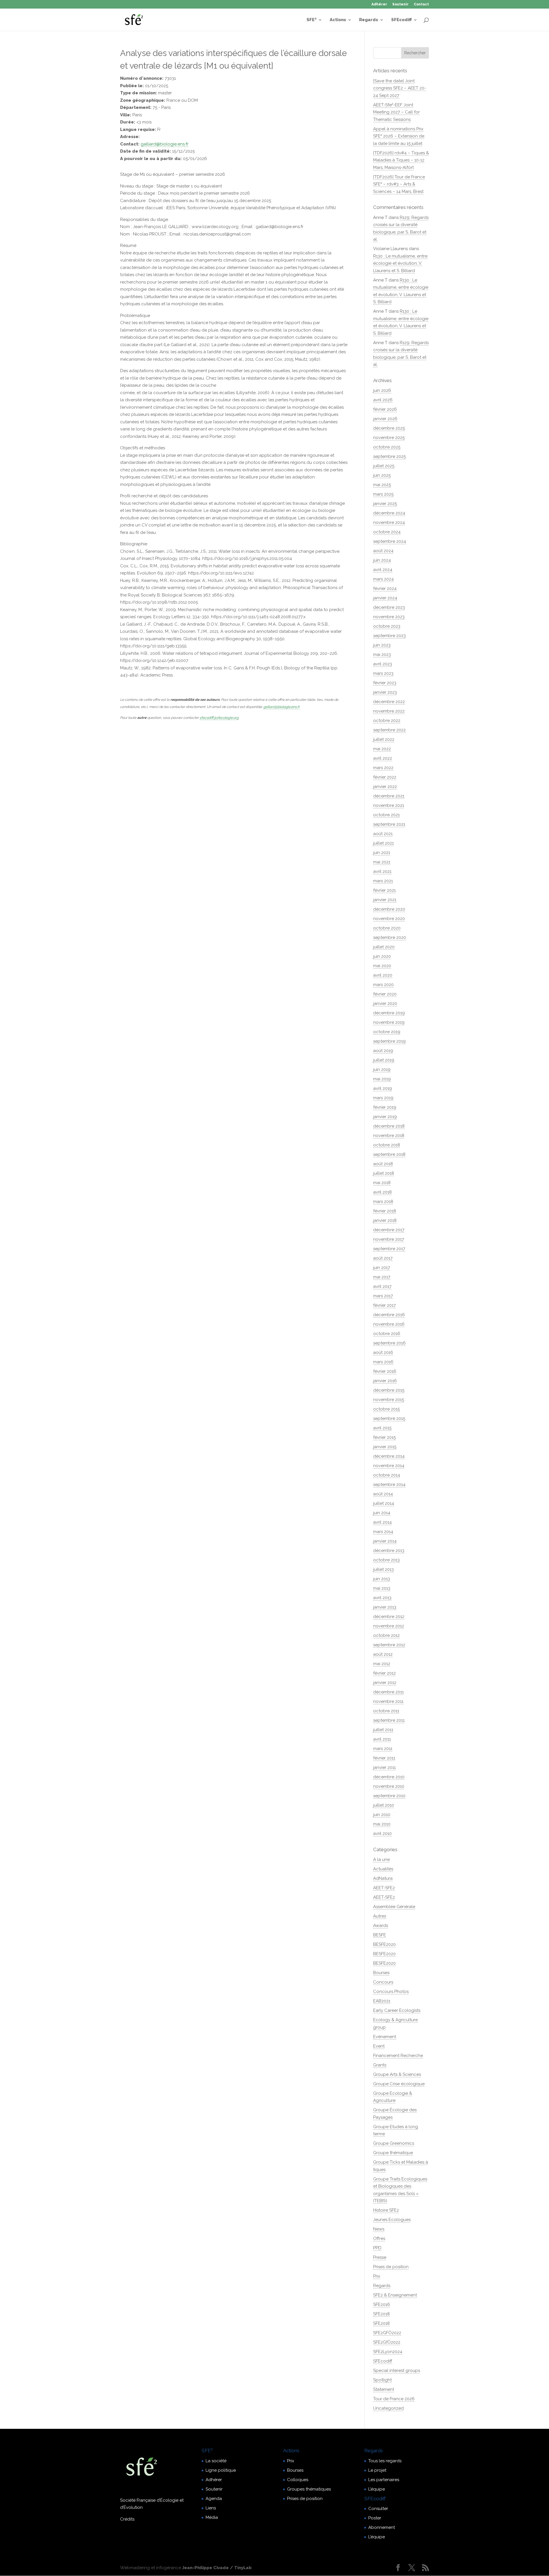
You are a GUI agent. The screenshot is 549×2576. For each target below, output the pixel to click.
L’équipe (377, 2489)
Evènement (385, 2037)
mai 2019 (382, 1079)
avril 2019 (383, 1088)
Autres (380, 1916)
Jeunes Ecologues (392, 2220)
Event (379, 2046)
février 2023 (385, 683)
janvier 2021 (385, 900)
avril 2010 (382, 1833)
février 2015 (384, 1437)
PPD (377, 2248)
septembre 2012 (389, 1645)
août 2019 (383, 1051)
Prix (377, 2276)
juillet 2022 (384, 739)
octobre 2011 (386, 1711)
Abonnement (382, 2527)
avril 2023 (383, 664)
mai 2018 (382, 1183)
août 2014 (383, 1494)
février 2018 (385, 1211)
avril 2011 (382, 1739)
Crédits (127, 2519)
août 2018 (383, 1164)
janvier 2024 (385, 598)
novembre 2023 (389, 617)
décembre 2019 (389, 1013)
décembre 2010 (389, 1777)
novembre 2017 (389, 1239)
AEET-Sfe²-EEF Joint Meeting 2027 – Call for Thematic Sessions (396, 112)
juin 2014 (382, 1513)
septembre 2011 (389, 1720)
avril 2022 (383, 758)
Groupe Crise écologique (399, 2084)
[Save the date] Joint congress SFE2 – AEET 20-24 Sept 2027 (400, 88)
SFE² (312, 20)
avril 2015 (382, 1428)
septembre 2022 (389, 730)
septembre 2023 (389, 636)
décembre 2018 (389, 1126)
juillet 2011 (383, 1730)
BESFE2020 (384, 1944)
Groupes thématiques (309, 2489)
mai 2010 (382, 1824)
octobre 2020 (387, 928)
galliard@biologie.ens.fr (165, 144)
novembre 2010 (389, 1786)
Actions (338, 20)
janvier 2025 (385, 504)
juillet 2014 (384, 1503)
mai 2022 (382, 749)
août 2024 (383, 551)
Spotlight (382, 2380)
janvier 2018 (385, 1220)
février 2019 (385, 1107)
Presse (380, 2257)
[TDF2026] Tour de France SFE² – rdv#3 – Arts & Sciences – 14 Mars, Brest (399, 184)
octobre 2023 (387, 626)
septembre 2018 (389, 1154)
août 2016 (383, 1352)
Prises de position (391, 2267)
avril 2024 (383, 570)
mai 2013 (382, 1588)
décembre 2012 (389, 1617)
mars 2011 (383, 1749)
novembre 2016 (389, 1324)
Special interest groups (397, 2371)
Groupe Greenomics (394, 2143)
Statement (384, 2389)
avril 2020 (383, 975)
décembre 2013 (389, 1551)
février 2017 (384, 1305)
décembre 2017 (389, 1230)
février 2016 (385, 1371)
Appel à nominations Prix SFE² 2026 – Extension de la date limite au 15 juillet (399, 136)
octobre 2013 (386, 1560)
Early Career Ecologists (397, 2010)
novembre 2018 (389, 1136)
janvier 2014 (385, 1541)
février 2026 (385, 409)
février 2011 (384, 1758)
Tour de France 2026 (394, 2399)
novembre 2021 (389, 805)
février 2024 (385, 588)
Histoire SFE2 (386, 2210)
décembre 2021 (389, 796)
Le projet (377, 2470)
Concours (383, 1982)
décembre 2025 (389, 428)
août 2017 (383, 1258)
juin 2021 (382, 853)
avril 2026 (383, 400)
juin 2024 (382, 560)
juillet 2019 (384, 1060)
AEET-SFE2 (384, 1888)
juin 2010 (382, 1815)
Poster (375, 2518)
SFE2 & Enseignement (395, 2295)
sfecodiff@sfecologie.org (219, 718)
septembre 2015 (389, 1418)
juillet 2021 (383, 843)
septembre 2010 (389, 1796)
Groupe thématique (393, 2153)
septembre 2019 (389, 1041)
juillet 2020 (384, 947)
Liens (211, 2508)
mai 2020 (382, 966)
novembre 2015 (389, 1400)
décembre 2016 (389, 1315)
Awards (381, 1925)
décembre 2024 (389, 513)
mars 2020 (383, 985)
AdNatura (383, 1878)
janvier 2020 (385, 1003)
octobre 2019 (387, 1032)
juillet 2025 (384, 466)
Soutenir (400, 4)
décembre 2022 (389, 702)
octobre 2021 (386, 815)
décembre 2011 (388, 1692)
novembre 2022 (389, 711)
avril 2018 (382, 1192)
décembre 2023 (389, 607)
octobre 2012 (386, 1635)
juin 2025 (382, 475)
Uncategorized (388, 2408)
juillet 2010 (384, 1805)
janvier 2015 (385, 1447)
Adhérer (379, 4)
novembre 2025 (389, 438)
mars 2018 (383, 1202)
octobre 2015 (386, 1409)
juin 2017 (382, 1268)
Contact (421, 4)
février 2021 (384, 890)
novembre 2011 (388, 1701)
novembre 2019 (389, 1022)
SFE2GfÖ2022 (387, 2342)
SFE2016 (382, 2304)
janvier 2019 (385, 1117)
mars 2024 (383, 579)
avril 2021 (382, 871)
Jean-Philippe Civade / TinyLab (217, 2568)
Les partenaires (384, 2480)
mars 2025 (383, 494)
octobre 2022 (387, 721)
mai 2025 (382, 485)
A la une (381, 1859)
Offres (379, 2238)
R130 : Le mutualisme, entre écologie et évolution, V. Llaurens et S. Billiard (400, 263)
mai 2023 (382, 655)
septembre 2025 (389, 456)
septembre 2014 (389, 1484)
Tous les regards (385, 2461)
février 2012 (384, 1673)
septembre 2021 (389, 824)
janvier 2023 (385, 692)
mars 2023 (383, 673)
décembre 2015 (389, 1390)
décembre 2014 (389, 1456)
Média (212, 2517)
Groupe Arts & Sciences (397, 2074)
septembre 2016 (389, 1343)
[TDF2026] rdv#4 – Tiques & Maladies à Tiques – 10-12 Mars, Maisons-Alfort (401, 160)
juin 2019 (382, 1069)
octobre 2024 (387, 532)
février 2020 (385, 994)
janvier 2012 (385, 1683)
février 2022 (385, 777)
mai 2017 (382, 1277)
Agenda (214, 2499)
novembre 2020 (389, 919)
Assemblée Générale (394, 1907)
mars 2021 (383, 881)
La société (216, 2461)
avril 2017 (382, 1286)
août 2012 (383, 1654)
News (379, 2229)
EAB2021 (382, 2001)
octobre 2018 (387, 1145)
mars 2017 (383, 1296)
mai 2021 (382, 862)
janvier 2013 (385, 1607)
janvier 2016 (385, 1381)
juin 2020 (382, 956)
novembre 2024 (389, 522)
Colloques (298, 2480)
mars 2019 (383, 1098)
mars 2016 (383, 1362)
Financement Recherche (398, 2056)
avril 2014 (382, 1522)
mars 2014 (383, 1532)
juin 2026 (382, 390)
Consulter (378, 2509)
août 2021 (383, 834)
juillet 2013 (383, 1569)
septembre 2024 (390, 541)
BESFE (380, 1935)
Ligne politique (221, 2470)
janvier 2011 (384, 1767)
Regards (369, 20)
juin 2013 (382, 1579)
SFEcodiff (401, 20)
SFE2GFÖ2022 (387, 2333)
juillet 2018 (384, 1173)
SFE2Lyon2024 (388, 2352)
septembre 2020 (390, 937)
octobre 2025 (387, 447)
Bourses (381, 1973)
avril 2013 (382, 1598)
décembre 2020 (389, 909)
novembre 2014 (389, 1466)
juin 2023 (382, 645)
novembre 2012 (389, 1626)
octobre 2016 (387, 1334)
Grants (380, 2065)
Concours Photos (391, 1992)
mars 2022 (383, 768)
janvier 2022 (385, 787)
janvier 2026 (385, 419)
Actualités (383, 1869)
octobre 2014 (387, 1475)
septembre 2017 (389, 1249)
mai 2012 (382, 1664)
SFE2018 (381, 2314)
